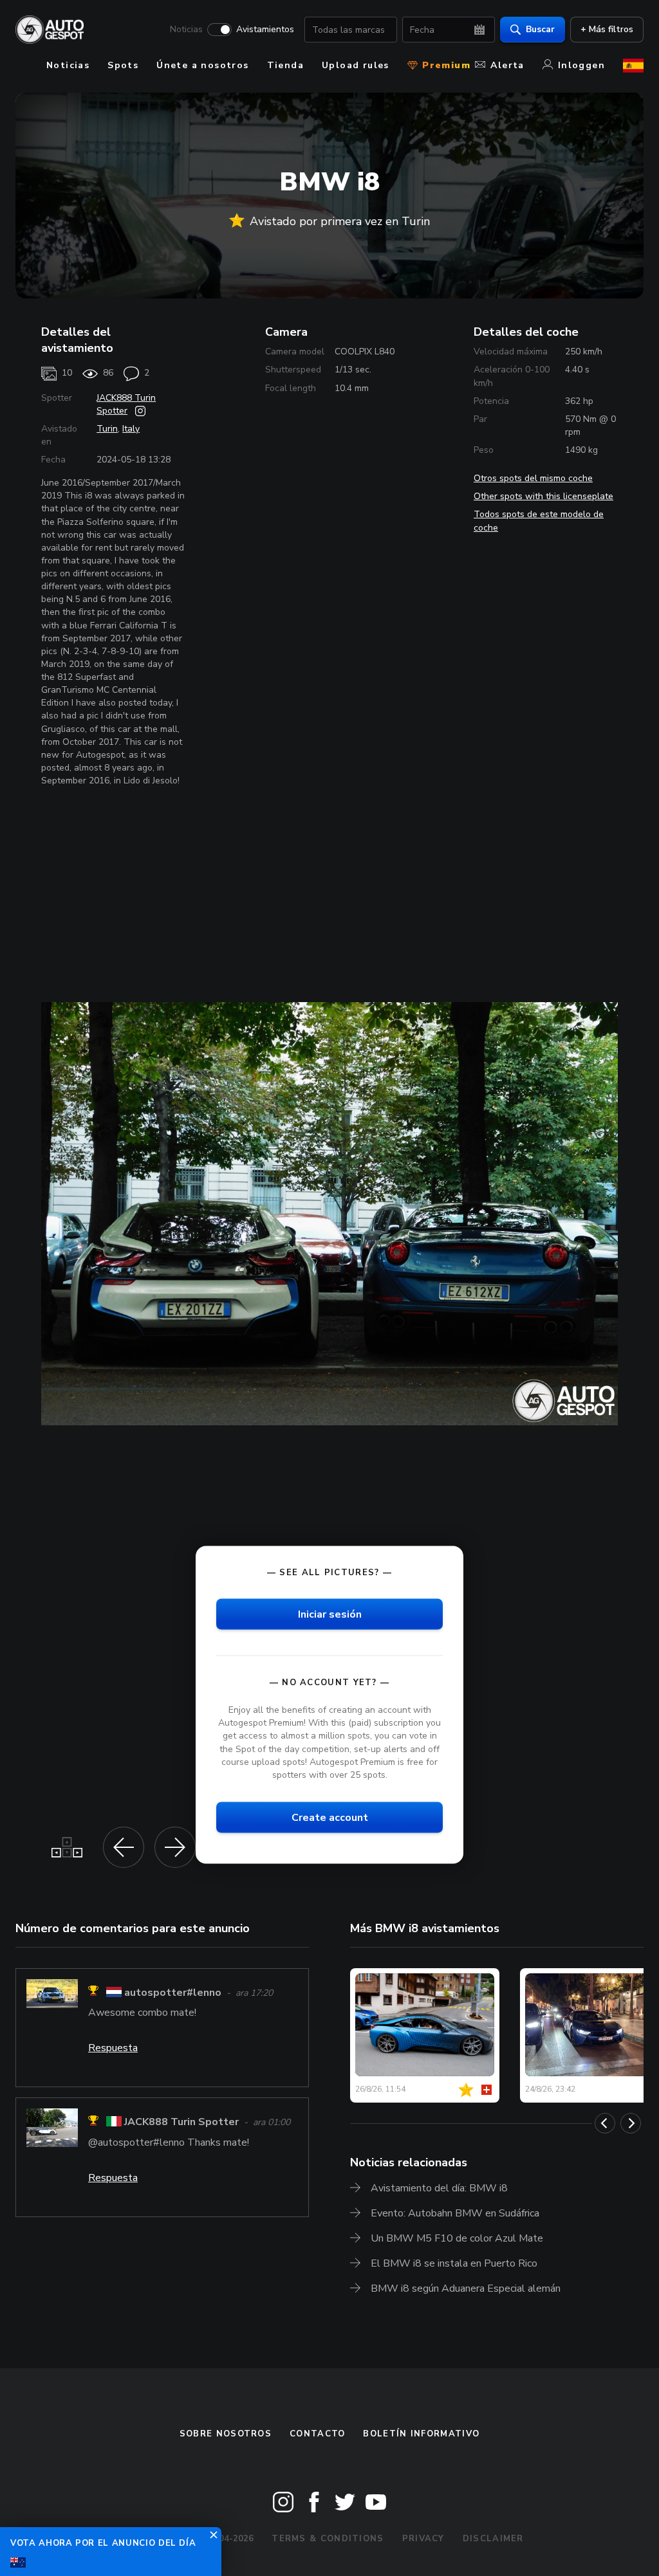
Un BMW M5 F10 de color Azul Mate (457, 2238)
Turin (107, 429)
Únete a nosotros (202, 65)
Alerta (507, 65)
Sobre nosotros (226, 2434)
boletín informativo (421, 2434)
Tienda (285, 65)
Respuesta (113, 2048)
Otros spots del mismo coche (533, 478)
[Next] (631, 2123)
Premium (445, 65)
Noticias (186, 30)
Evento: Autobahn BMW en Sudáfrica (455, 2213)
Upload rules (356, 65)
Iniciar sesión (330, 1614)
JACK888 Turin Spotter (126, 404)
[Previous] (605, 2123)
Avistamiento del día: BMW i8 (439, 2188)
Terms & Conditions (328, 2539)
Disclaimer (493, 2539)
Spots (123, 65)
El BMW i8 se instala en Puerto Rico (454, 2263)
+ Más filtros (607, 29)
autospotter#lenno (173, 1993)
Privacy (423, 2539)
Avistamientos (265, 30)
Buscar (540, 29)
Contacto (317, 2434)
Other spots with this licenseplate (543, 496)
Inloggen (581, 65)
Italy (131, 429)
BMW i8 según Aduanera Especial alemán (466, 2288)
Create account (330, 1817)
